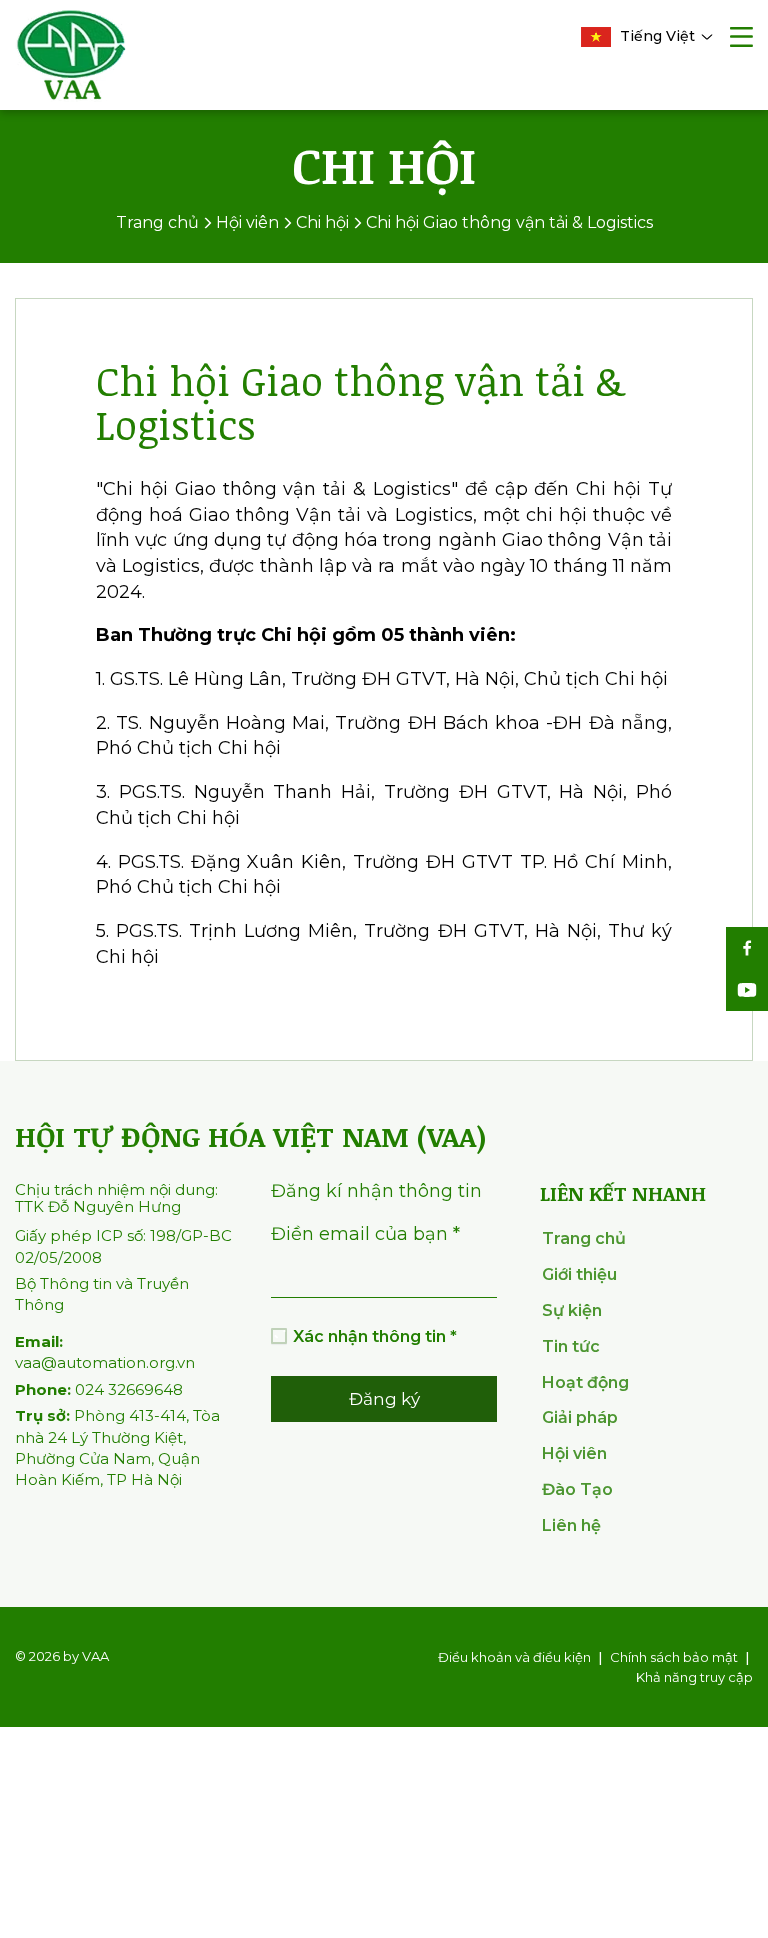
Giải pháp (580, 1417)
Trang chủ (584, 1238)
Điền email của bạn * (365, 1234)
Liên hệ (571, 1525)
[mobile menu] (741, 39)
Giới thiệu (579, 1274)
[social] (747, 948)
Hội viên (574, 1453)
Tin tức (571, 1346)
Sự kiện (572, 1310)
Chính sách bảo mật (674, 1657)
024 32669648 (99, 1389)
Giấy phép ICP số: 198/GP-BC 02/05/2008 (123, 1246)
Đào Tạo (577, 1489)
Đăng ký (384, 1399)
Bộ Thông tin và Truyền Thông (102, 1294)
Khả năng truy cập (694, 1677)
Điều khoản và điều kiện (514, 1657)
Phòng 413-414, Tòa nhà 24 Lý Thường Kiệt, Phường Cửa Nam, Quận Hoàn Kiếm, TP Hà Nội (117, 1447)
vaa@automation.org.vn (105, 1352)
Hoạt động (585, 1382)
